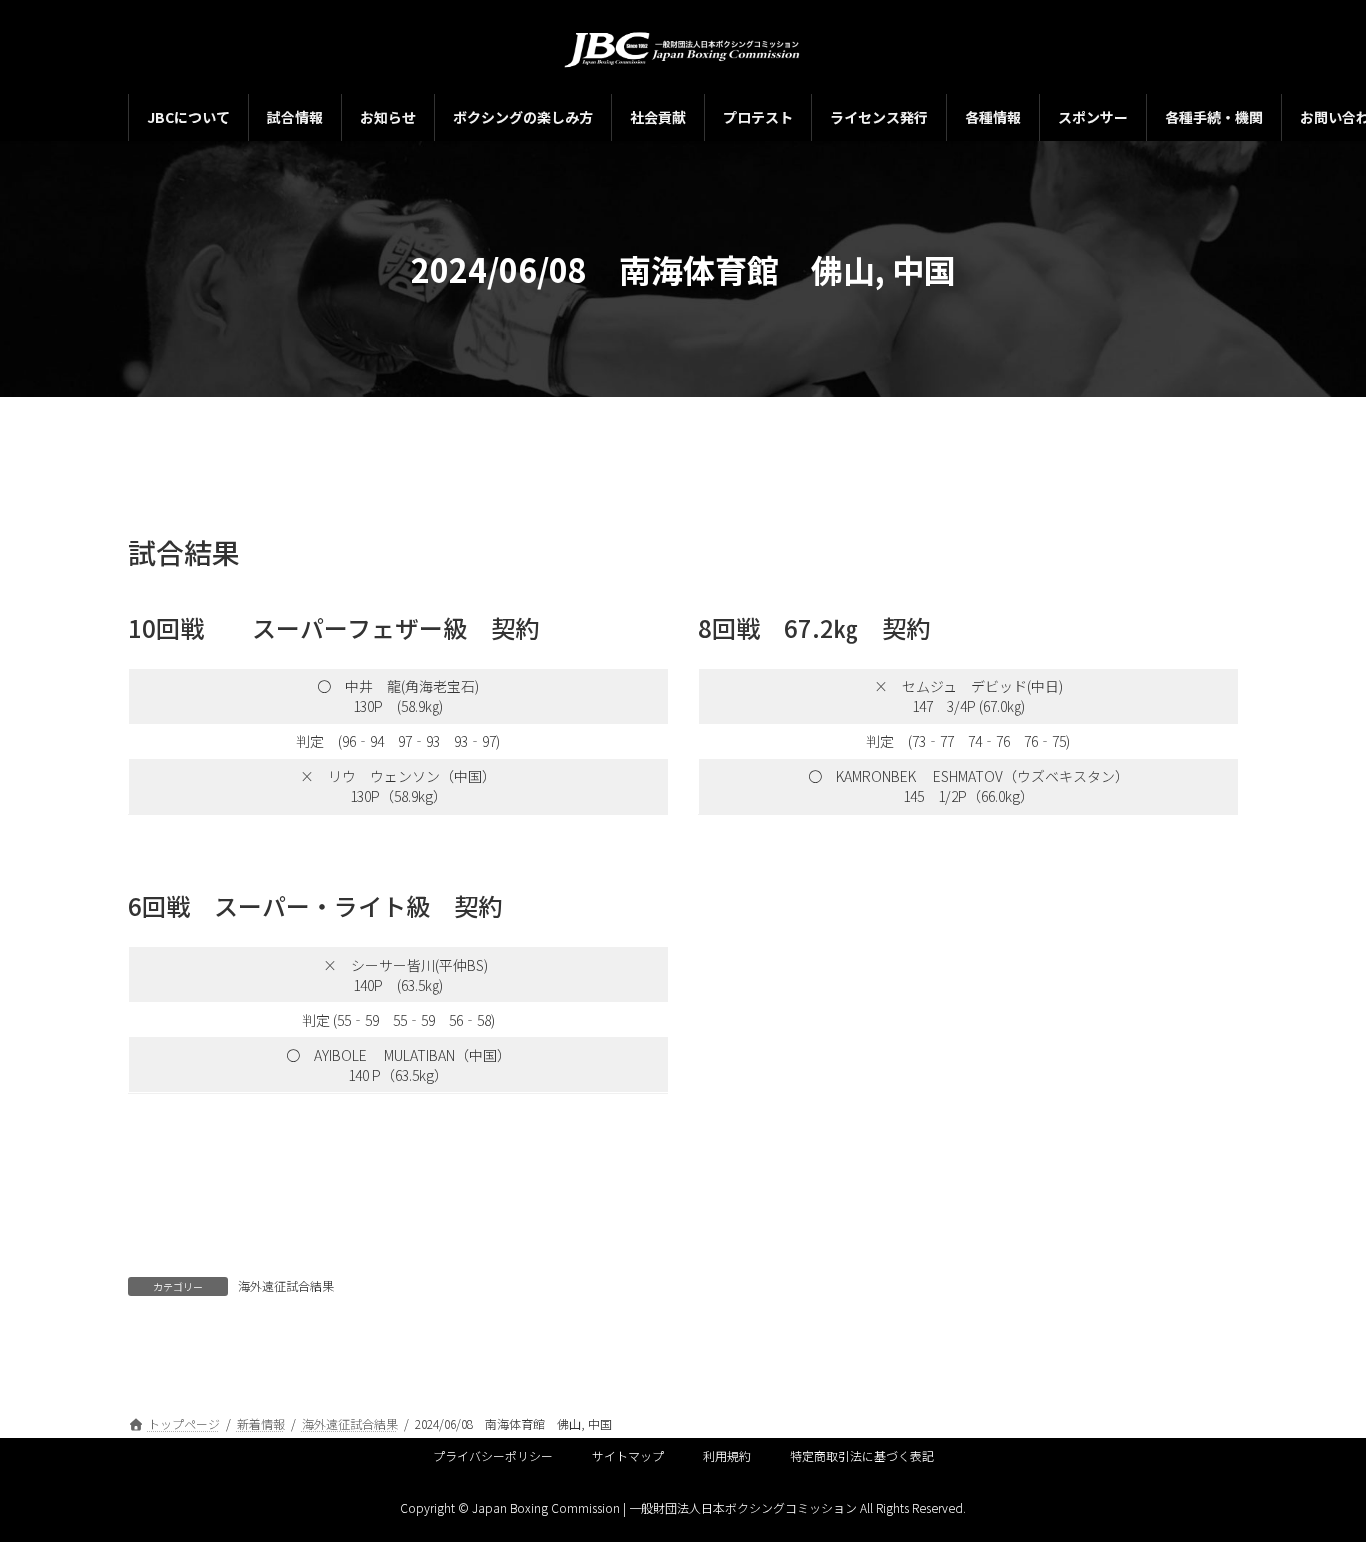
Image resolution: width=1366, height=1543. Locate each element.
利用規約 (727, 1455)
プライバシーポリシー (493, 1455)
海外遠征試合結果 (286, 1285)
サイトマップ (628, 1455)
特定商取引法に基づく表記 (862, 1455)
